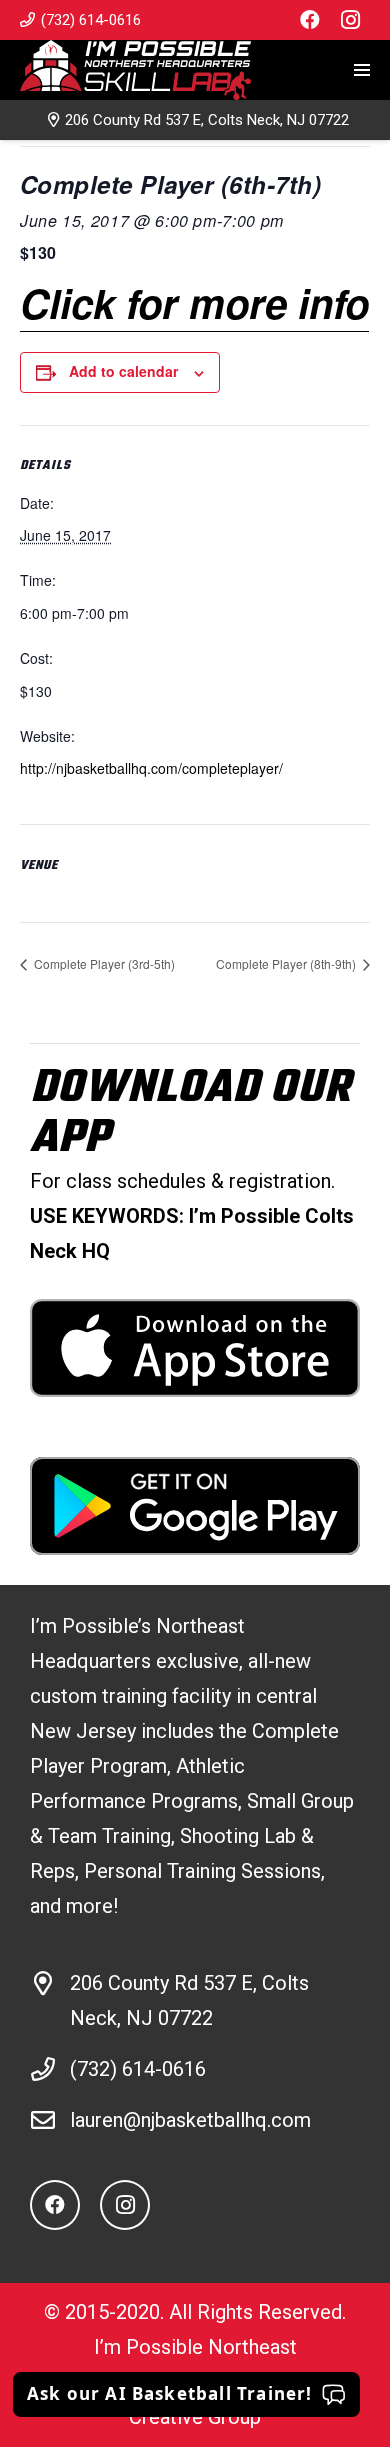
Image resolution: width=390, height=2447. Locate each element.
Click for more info (194, 302)
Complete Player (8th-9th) (287, 963)
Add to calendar (123, 371)
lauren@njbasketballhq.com (190, 2120)
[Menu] (362, 70)
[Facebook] (310, 20)
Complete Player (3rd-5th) (103, 963)
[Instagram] (350, 20)
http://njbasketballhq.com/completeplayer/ (151, 768)
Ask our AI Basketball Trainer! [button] (170, 2393)
